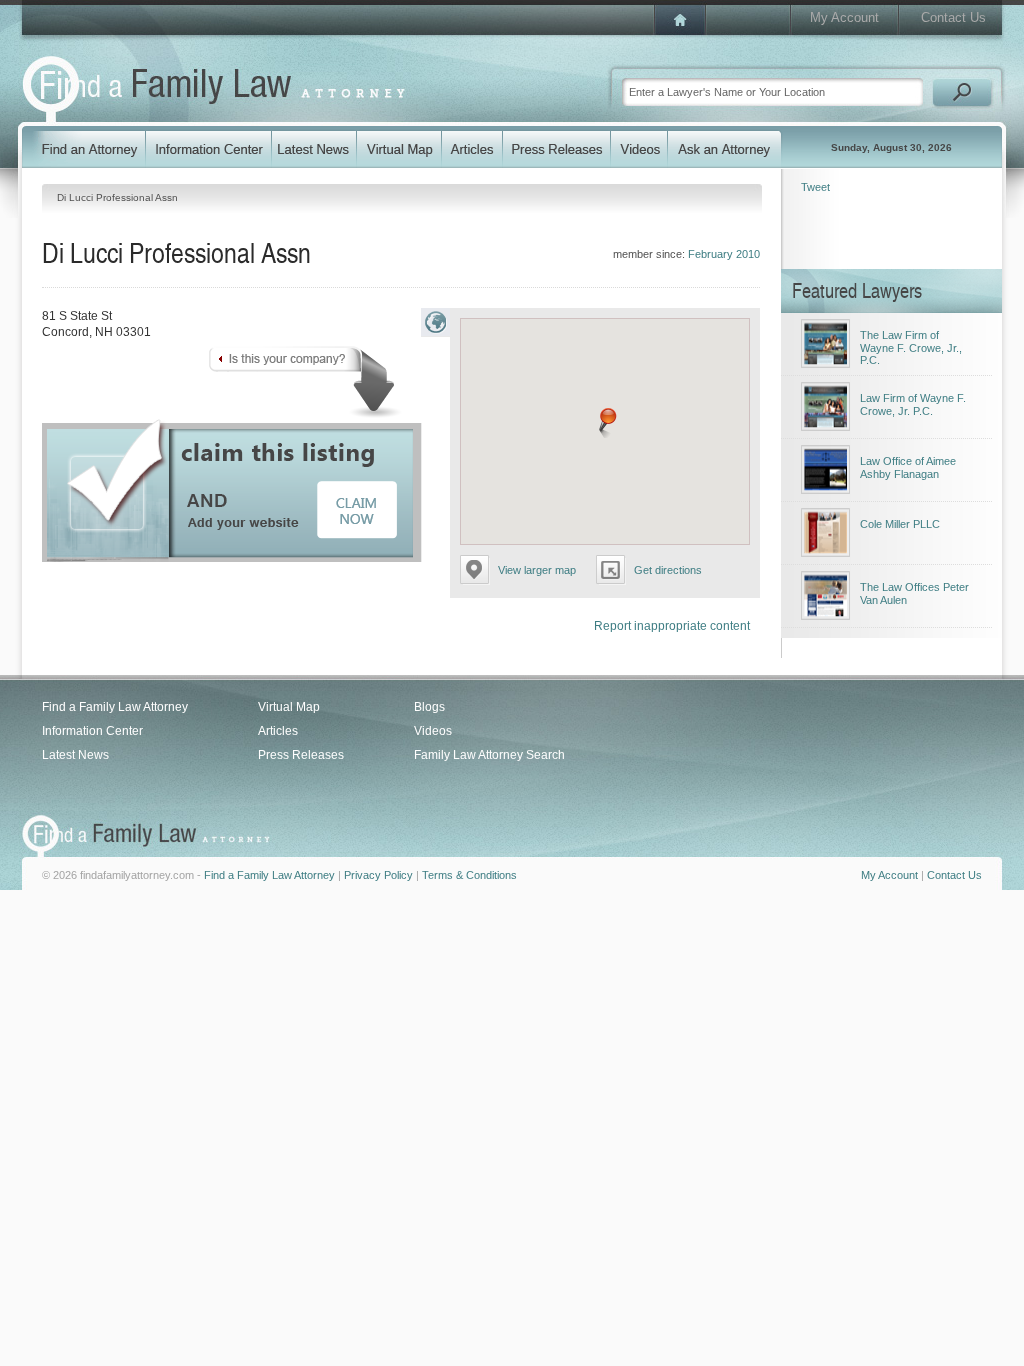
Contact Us (953, 17)
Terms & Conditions (469, 875)
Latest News (75, 755)
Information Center (92, 731)
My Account (844, 17)
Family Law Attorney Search (489, 755)
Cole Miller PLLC (900, 524)
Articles (278, 731)
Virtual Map (289, 707)
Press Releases (301, 755)
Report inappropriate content (672, 626)
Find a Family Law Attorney (115, 707)
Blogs (429, 707)
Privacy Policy (378, 875)
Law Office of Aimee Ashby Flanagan (908, 467)
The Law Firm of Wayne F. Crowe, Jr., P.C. (911, 347)
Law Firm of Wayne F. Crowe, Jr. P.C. (913, 404)
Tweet (815, 187)
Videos (433, 731)
